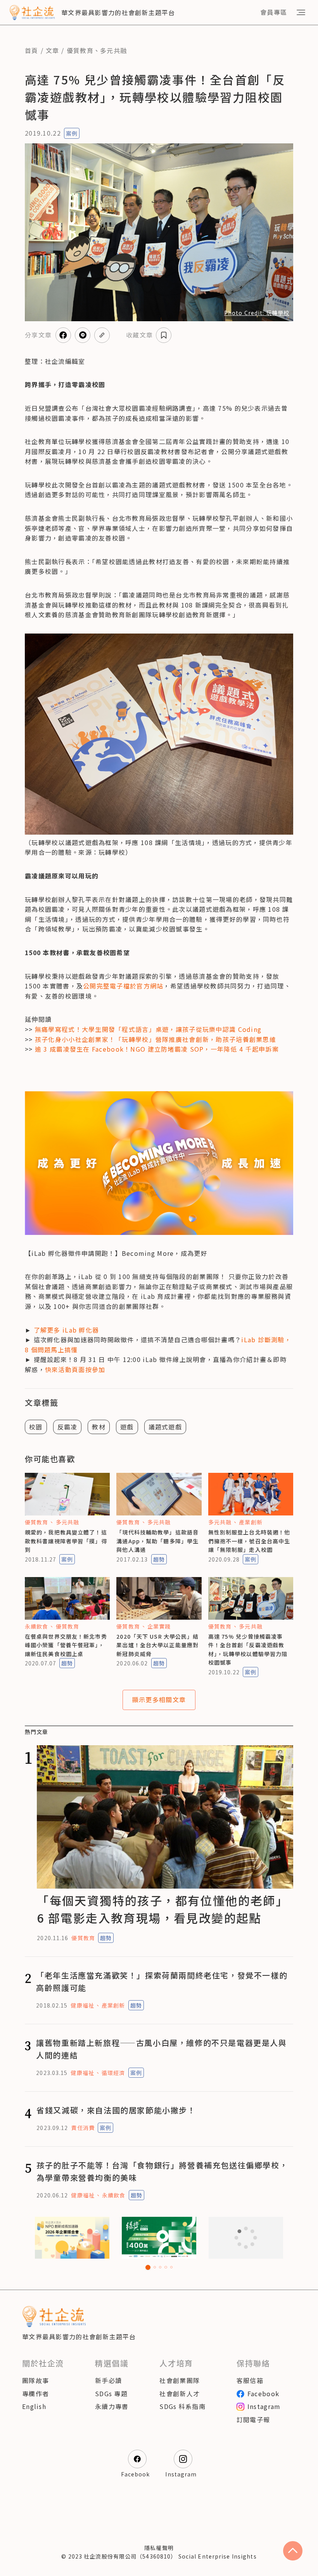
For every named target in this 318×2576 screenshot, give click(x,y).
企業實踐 (159, 1626)
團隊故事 (35, 2380)
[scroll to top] (293, 2551)
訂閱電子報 (253, 2419)
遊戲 (127, 1427)
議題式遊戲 (165, 1427)
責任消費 (83, 2128)
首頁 (32, 50)
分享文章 (38, 335)
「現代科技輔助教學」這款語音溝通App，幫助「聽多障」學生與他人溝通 (157, 1541)
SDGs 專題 (111, 2393)
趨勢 (159, 1559)
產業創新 (251, 1522)
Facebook (263, 2393)
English (34, 2406)
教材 (99, 1427)
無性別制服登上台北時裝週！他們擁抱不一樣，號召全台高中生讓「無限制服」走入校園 (249, 1541)
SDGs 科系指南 (182, 2406)
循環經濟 (113, 2073)
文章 (53, 50)
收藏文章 (139, 335)
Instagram (264, 2406)
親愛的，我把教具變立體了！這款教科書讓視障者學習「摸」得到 (66, 1541)
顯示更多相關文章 (159, 1700)
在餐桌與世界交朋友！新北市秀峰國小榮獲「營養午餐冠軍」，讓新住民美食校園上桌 (66, 1645)
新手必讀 (108, 2380)
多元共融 (113, 50)
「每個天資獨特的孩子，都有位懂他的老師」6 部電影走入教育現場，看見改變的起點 (162, 1909)
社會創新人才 (180, 2393)
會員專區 (274, 12)
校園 (36, 1427)
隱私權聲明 (159, 2548)
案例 (72, 133)
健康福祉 (82, 2005)
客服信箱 (250, 2380)
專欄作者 (35, 2393)
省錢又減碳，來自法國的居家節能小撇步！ (116, 2110)
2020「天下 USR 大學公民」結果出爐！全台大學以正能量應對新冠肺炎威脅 (157, 1645)
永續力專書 (112, 2406)
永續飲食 (36, 1626)
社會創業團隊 (180, 2380)
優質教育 (80, 50)
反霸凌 (67, 1427)
